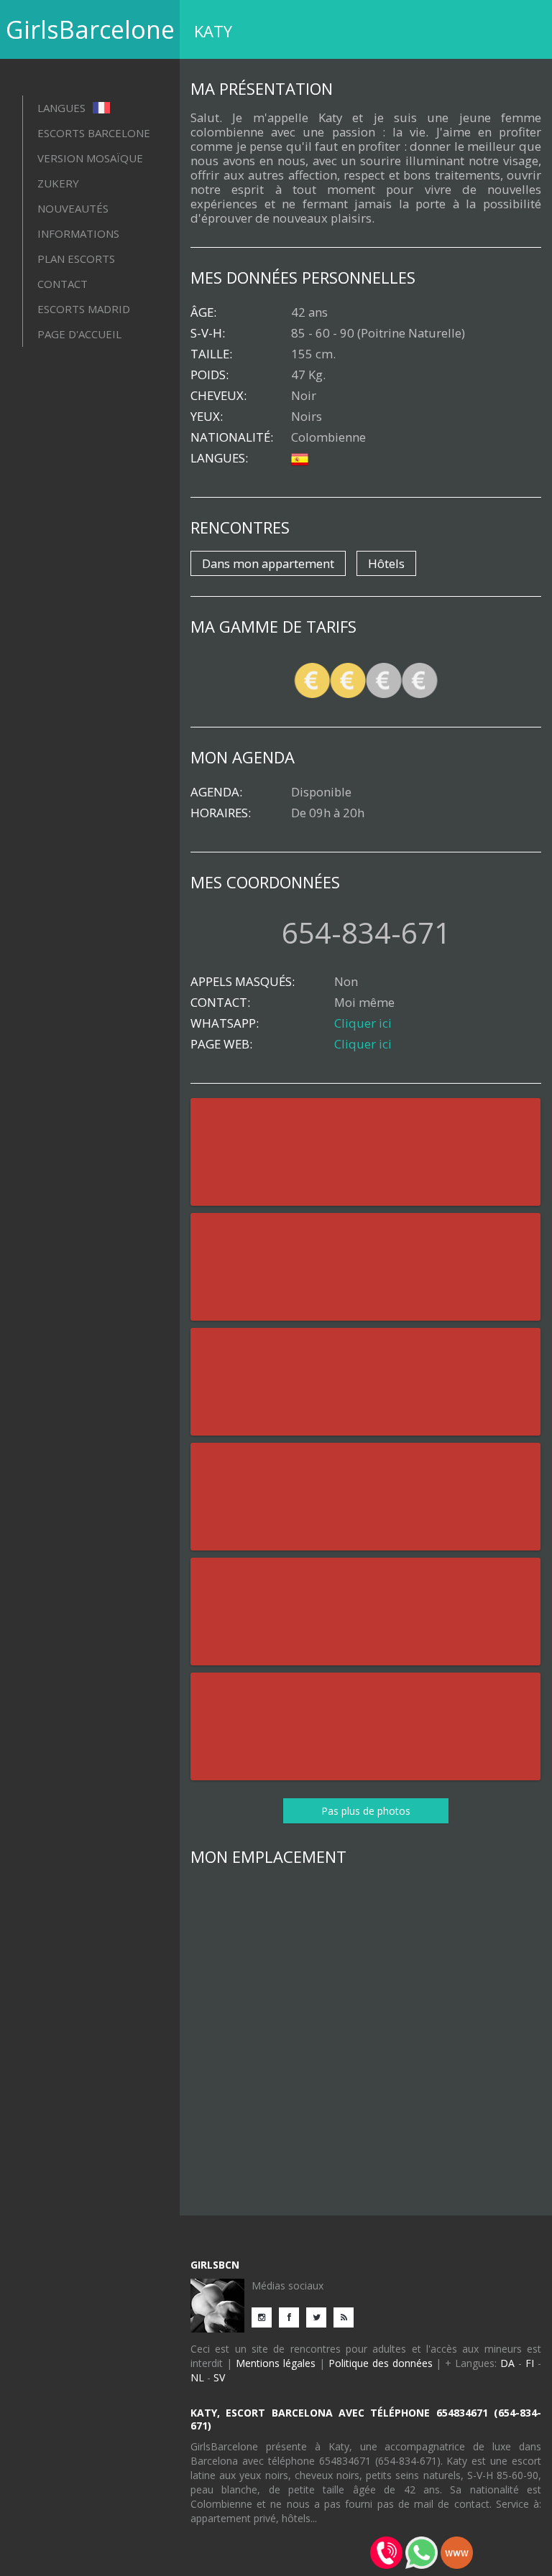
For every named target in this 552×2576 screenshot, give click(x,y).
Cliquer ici (363, 1023)
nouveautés (73, 208)
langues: (219, 458)
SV (219, 2377)
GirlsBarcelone (90, 29)
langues (63, 108)
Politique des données (381, 2363)
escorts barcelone (94, 133)
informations (78, 233)
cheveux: (218, 396)
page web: (221, 1044)
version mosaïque (90, 158)
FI (530, 2363)
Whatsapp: (225, 1023)
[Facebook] (293, 2316)
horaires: (221, 813)
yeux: (207, 417)
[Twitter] (320, 2316)
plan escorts (76, 259)
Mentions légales (276, 2363)
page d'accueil (79, 334)
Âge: (203, 312)
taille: (211, 354)
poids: (210, 375)
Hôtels (386, 563)
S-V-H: (208, 333)
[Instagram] (265, 2316)
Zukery (58, 183)
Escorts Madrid (84, 309)
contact (63, 284)
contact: (220, 1003)
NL (197, 2377)
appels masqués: (243, 982)
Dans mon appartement (268, 563)
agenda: (216, 792)
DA (507, 2363)
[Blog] (347, 2316)
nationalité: (232, 437)
